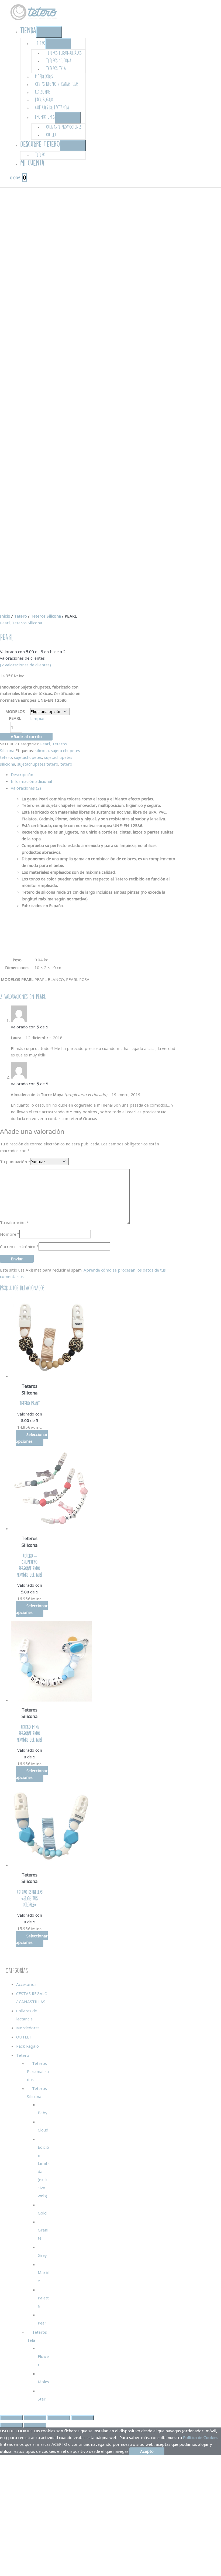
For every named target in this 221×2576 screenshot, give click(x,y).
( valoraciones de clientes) (25, 665)
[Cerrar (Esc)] (82, 2418)
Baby (43, 2113)
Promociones (45, 117)
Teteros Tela (56, 68)
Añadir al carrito (26, 736)
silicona (42, 750)
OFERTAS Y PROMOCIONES (64, 127)
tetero (66, 764)
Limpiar (38, 718)
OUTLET (24, 2037)
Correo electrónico (19, 1246)
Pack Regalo (44, 100)
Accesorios (43, 92)
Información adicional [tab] (31, 781)
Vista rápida (30, 1375)
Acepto (147, 2451)
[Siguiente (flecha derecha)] (35, 2425)
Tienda (28, 30)
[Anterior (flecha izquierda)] (11, 2425)
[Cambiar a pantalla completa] (35, 2418)
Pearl (5, 623)
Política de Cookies (201, 2437)
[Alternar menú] (49, 32)
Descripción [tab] (22, 774)
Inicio (5, 616)
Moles (43, 2382)
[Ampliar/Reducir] (11, 2418)
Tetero (40, 43)
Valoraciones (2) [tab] (26, 788)
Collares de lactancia (52, 107)
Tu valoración (14, 1222)
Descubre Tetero (40, 144)
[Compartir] (59, 2418)
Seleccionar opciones (32, 1438)
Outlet (51, 135)
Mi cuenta (32, 163)
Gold (42, 2213)
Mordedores (44, 76)
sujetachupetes (28, 757)
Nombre (10, 1234)
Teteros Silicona (59, 61)
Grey (42, 2255)
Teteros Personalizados (64, 53)
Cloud (43, 2130)
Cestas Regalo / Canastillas (57, 84)
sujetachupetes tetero (38, 764)
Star (42, 2399)
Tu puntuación (15, 1162)
